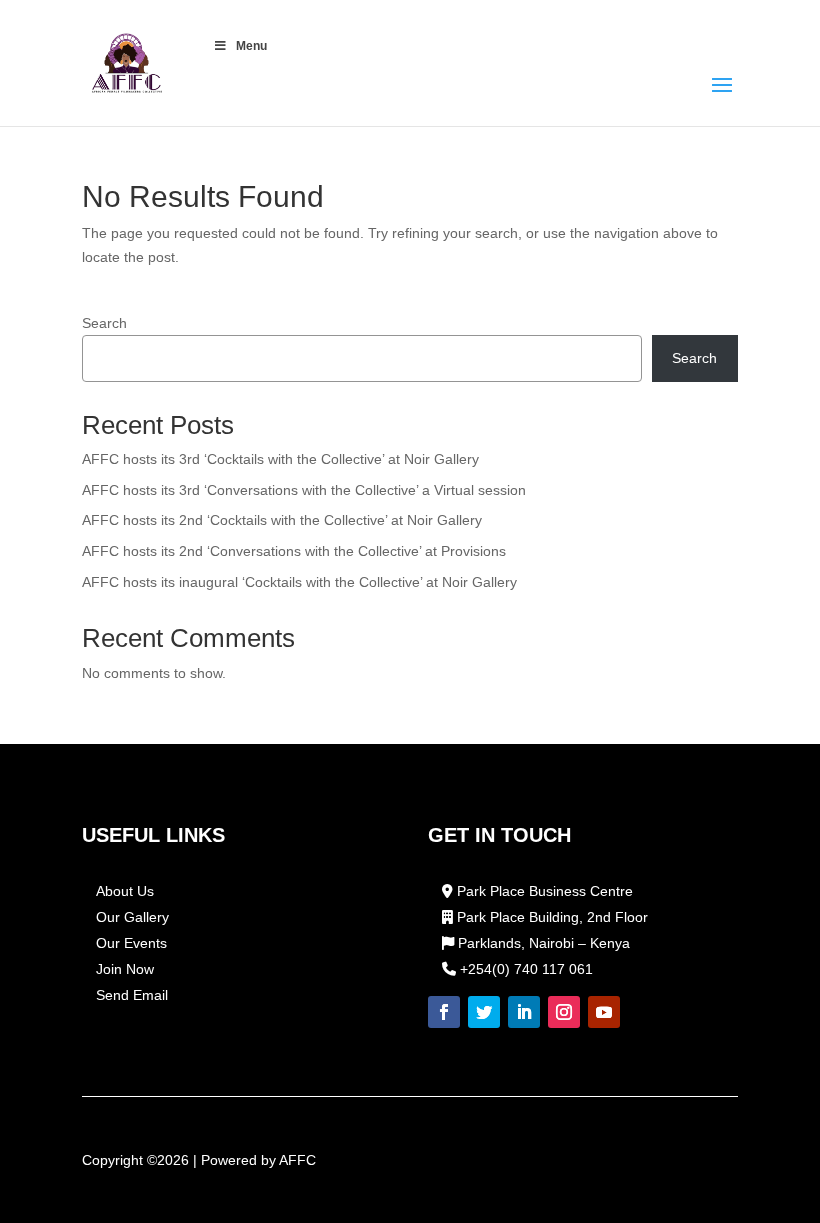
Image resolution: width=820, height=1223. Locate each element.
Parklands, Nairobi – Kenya (542, 943)
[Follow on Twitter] (484, 1012)
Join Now (125, 969)
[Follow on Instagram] (564, 1012)
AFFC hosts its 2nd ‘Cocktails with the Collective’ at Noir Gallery (282, 520)
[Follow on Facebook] (444, 1012)
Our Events (131, 943)
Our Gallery (132, 917)
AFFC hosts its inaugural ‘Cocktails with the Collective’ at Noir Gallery (299, 582)
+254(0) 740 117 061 (524, 969)
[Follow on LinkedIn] (524, 1012)
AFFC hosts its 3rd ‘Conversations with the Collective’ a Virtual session (304, 490)
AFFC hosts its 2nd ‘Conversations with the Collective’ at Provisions (294, 551)
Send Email (132, 995)
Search (104, 323)
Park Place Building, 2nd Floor (550, 917)
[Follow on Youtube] (604, 1012)
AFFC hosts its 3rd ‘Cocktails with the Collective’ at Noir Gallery (280, 459)
